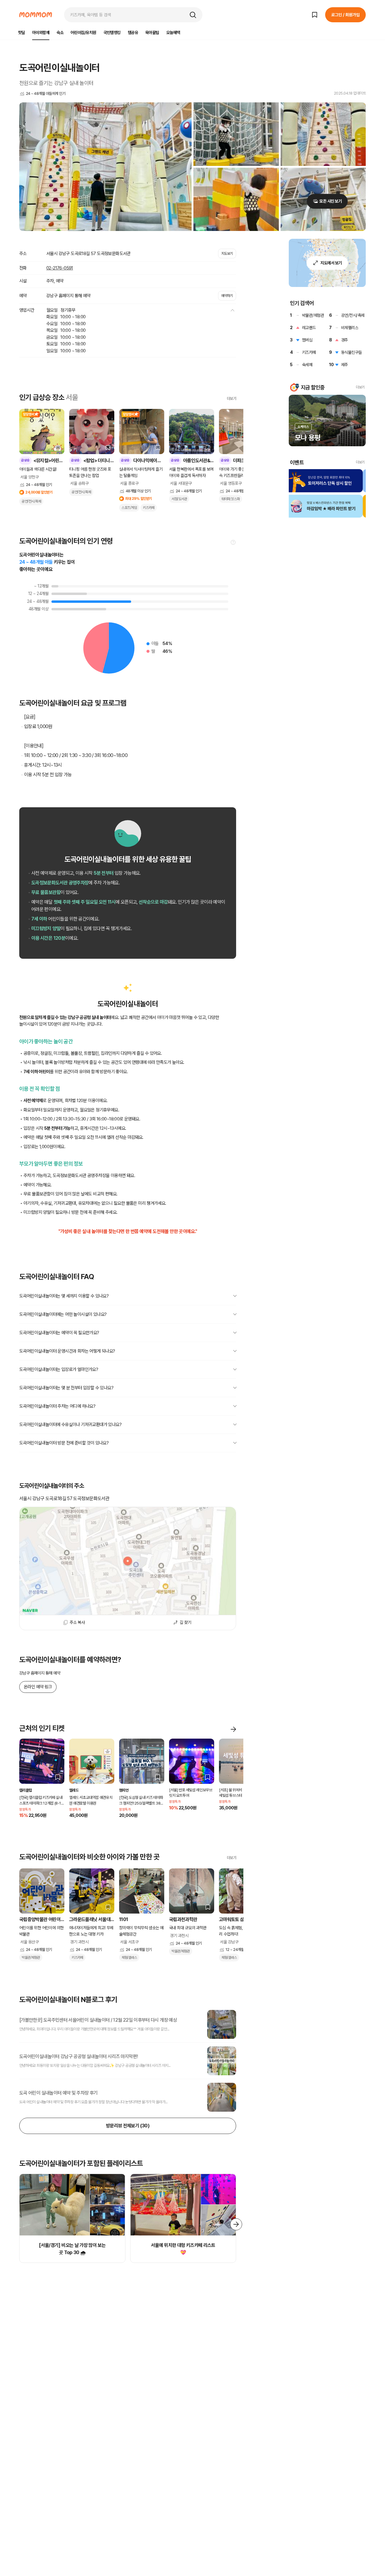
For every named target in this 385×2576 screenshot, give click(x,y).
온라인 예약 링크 (38, 1687)
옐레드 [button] (74, 1790)
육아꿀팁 (152, 33)
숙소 (60, 33)
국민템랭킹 (112, 33)
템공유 (133, 33)
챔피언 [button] (124, 1790)
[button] (193, 15)
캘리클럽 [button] (26, 1790)
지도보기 (227, 254)
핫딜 (22, 33)
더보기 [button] (360, 387)
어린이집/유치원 (83, 33)
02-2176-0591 (60, 268)
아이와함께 (41, 33)
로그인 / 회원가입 (345, 15)
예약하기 (227, 296)
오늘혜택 (173, 33)
